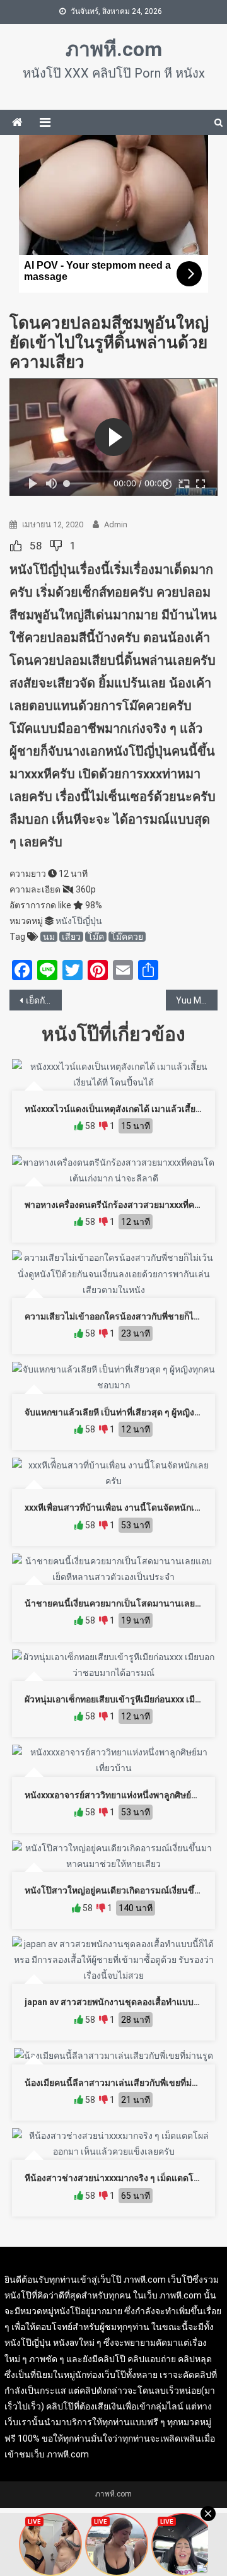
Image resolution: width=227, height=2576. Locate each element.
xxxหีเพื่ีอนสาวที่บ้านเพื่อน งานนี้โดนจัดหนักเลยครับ (123, 1508)
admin (116, 524)
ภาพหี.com (114, 49)
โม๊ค (96, 937)
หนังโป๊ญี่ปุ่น (79, 921)
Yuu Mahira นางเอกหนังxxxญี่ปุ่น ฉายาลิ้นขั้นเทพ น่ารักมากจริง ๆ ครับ (197, 1000)
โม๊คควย (127, 937)
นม (49, 937)
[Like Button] (16, 546)
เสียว (71, 937)
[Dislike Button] (56, 546)
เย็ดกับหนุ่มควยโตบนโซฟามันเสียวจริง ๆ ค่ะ (44, 1000)
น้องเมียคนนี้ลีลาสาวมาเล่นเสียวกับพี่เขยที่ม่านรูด (119, 2083)
